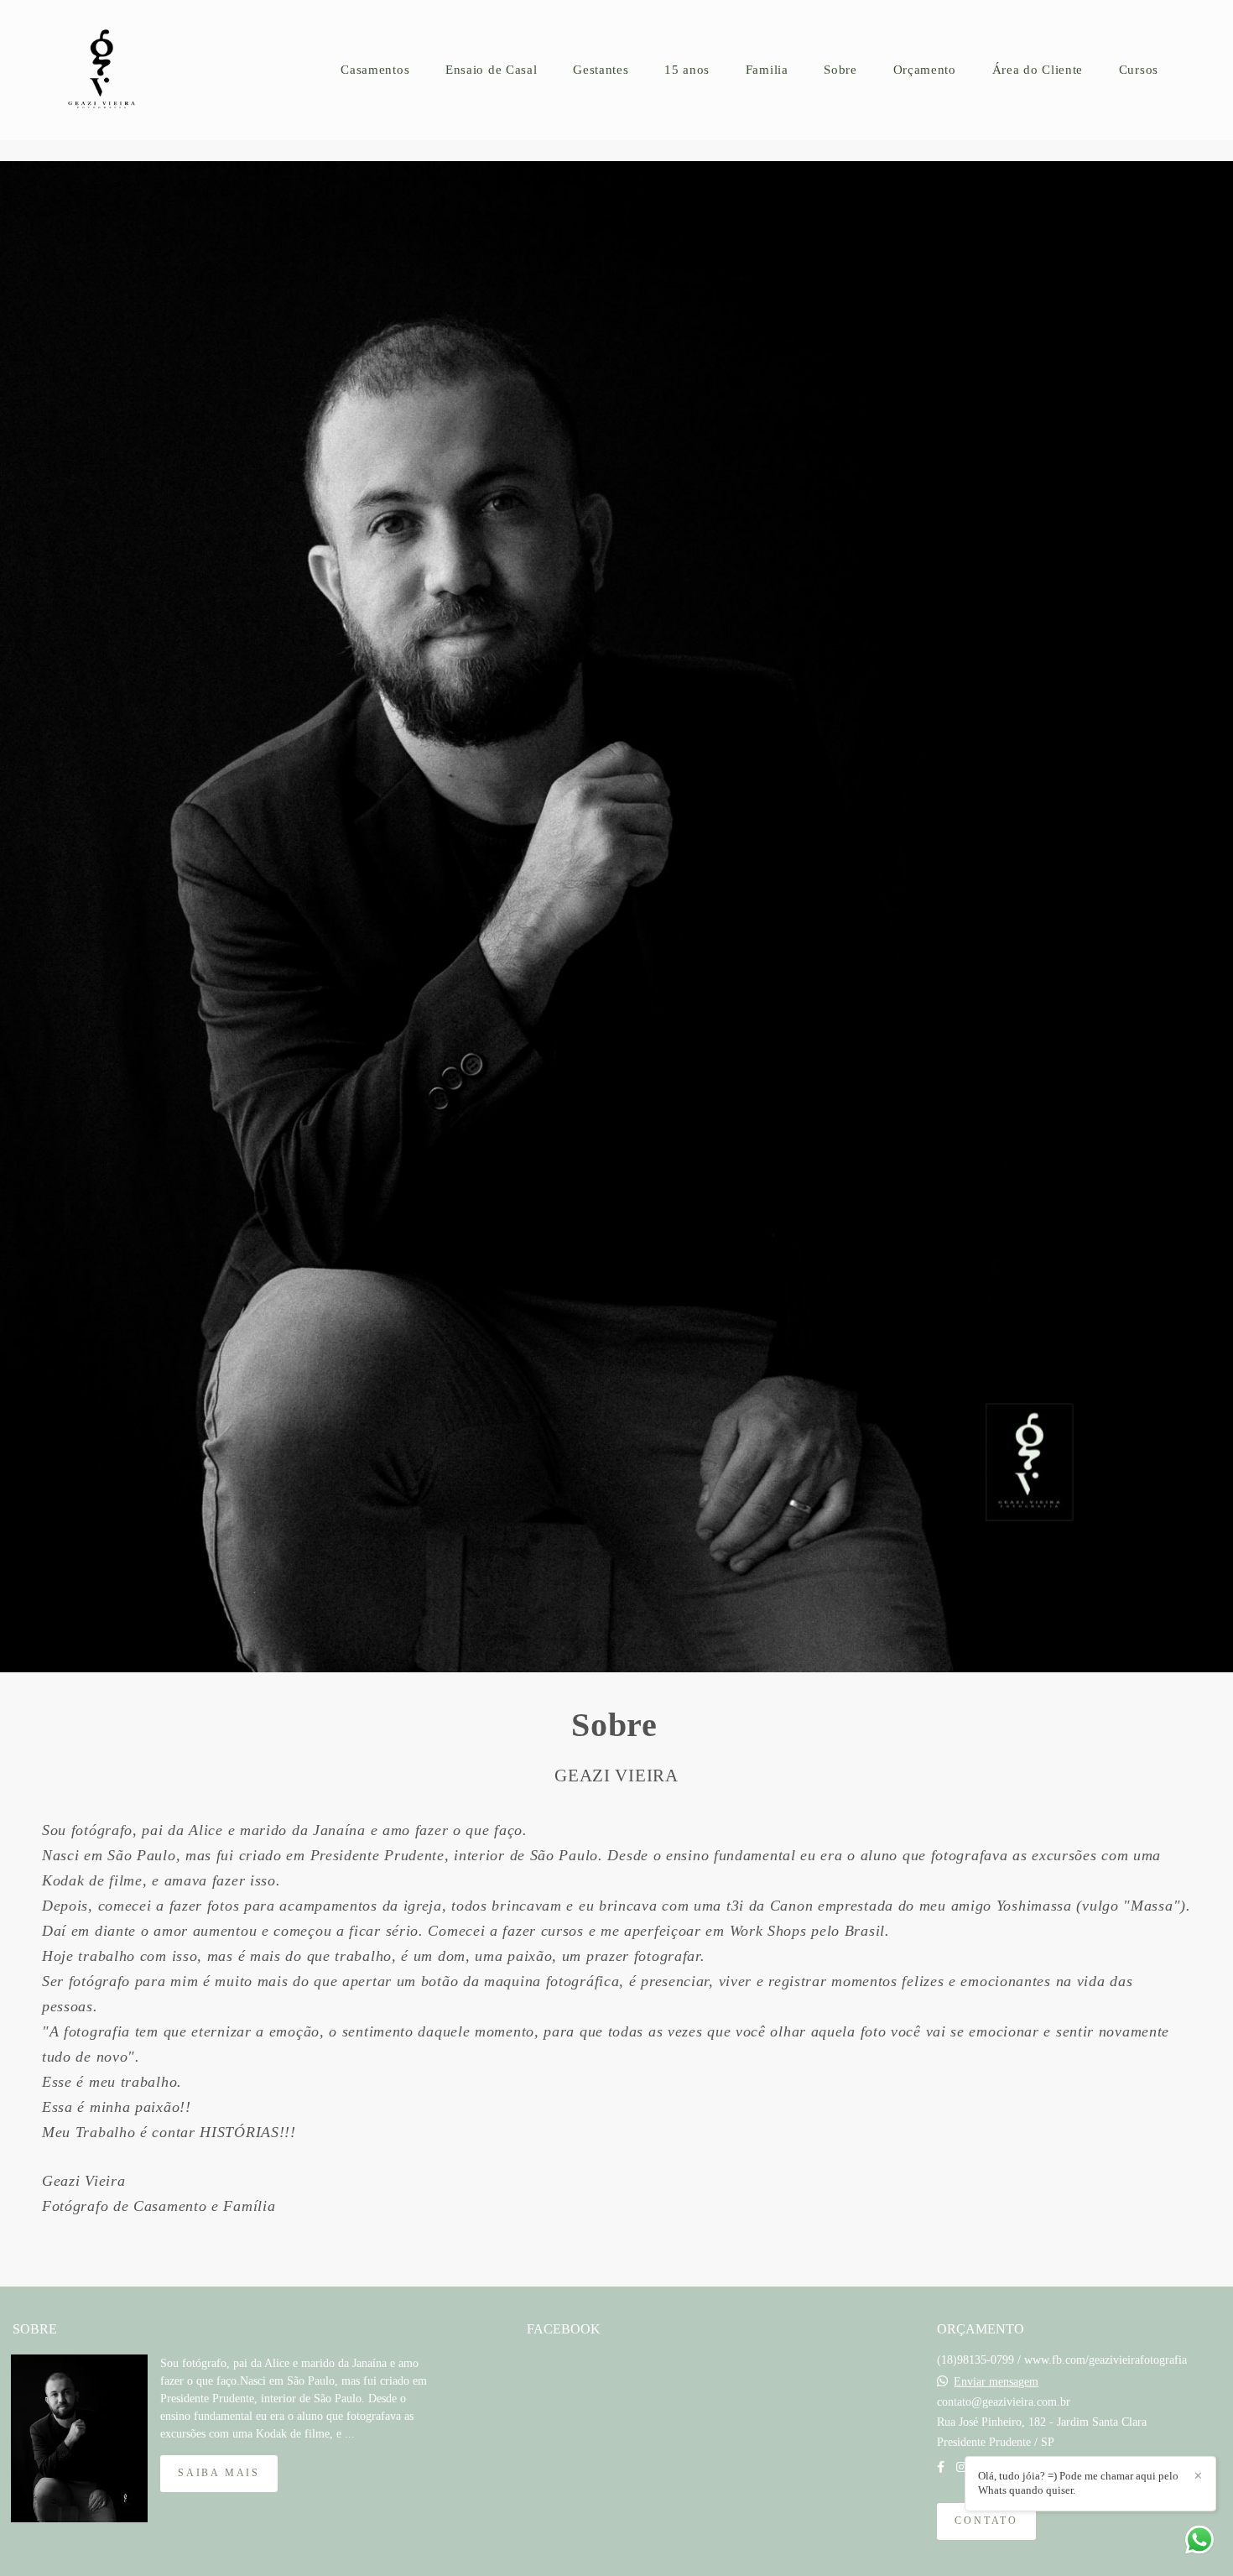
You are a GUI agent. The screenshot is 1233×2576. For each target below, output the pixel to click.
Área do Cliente (1038, 70)
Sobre (840, 70)
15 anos (687, 70)
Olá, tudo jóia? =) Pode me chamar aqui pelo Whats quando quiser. (1078, 2483)
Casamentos (375, 70)
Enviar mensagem (996, 2382)
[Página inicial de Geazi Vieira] (114, 70)
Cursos (1139, 70)
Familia (767, 70)
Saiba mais (219, 2473)
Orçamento (925, 70)
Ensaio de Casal (492, 70)
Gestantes (601, 70)
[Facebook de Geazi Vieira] (941, 2467)
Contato (986, 2521)
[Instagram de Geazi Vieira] (961, 2467)
